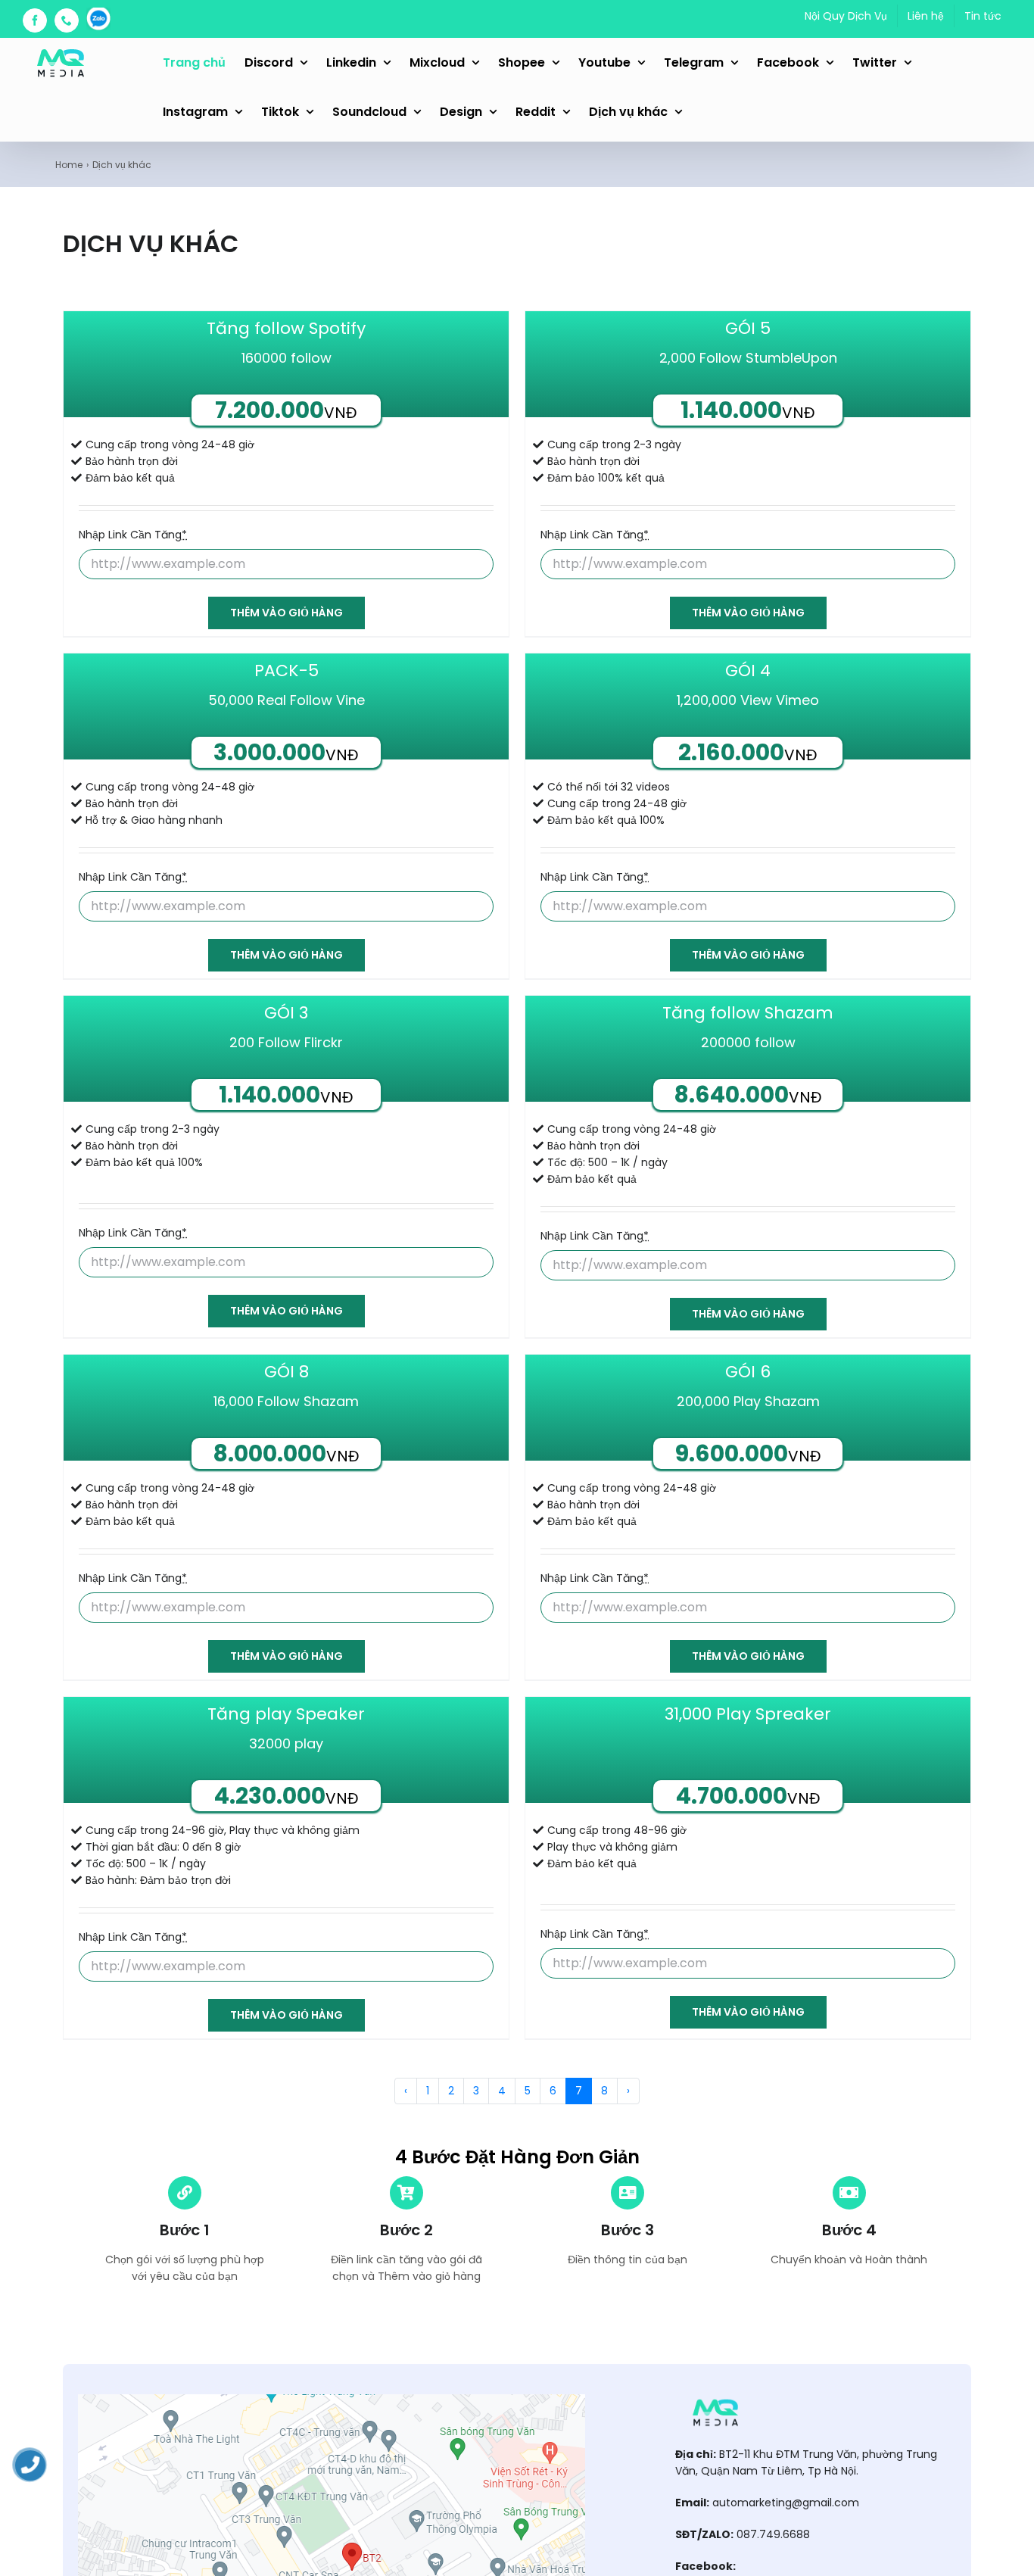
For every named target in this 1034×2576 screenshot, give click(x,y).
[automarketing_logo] (715, 2400)
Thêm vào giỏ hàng (287, 613)
